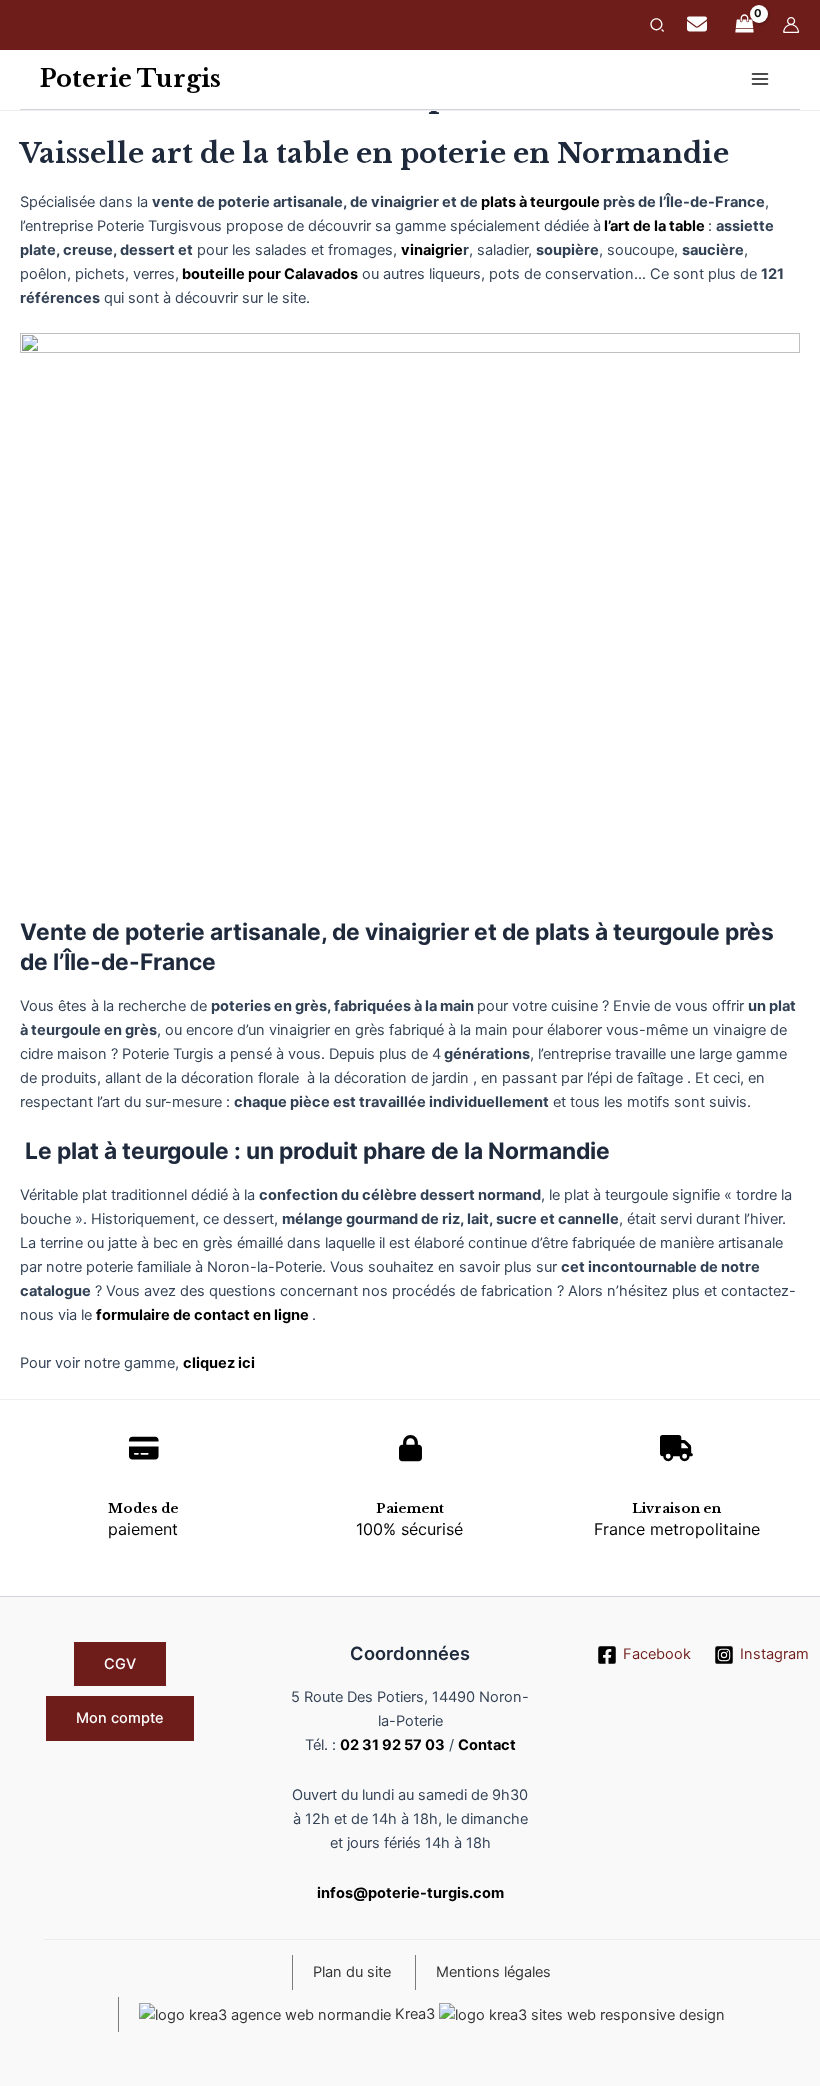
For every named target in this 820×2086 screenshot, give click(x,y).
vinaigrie (432, 250)
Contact (487, 1745)
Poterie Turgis (130, 78)
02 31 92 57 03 (392, 1745)
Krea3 (415, 2014)
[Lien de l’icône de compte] (791, 25)
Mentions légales (493, 1972)
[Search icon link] (658, 27)
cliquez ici (219, 1363)
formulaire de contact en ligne (204, 1315)
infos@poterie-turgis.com (410, 1893)
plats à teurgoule (540, 202)
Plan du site (352, 1972)
